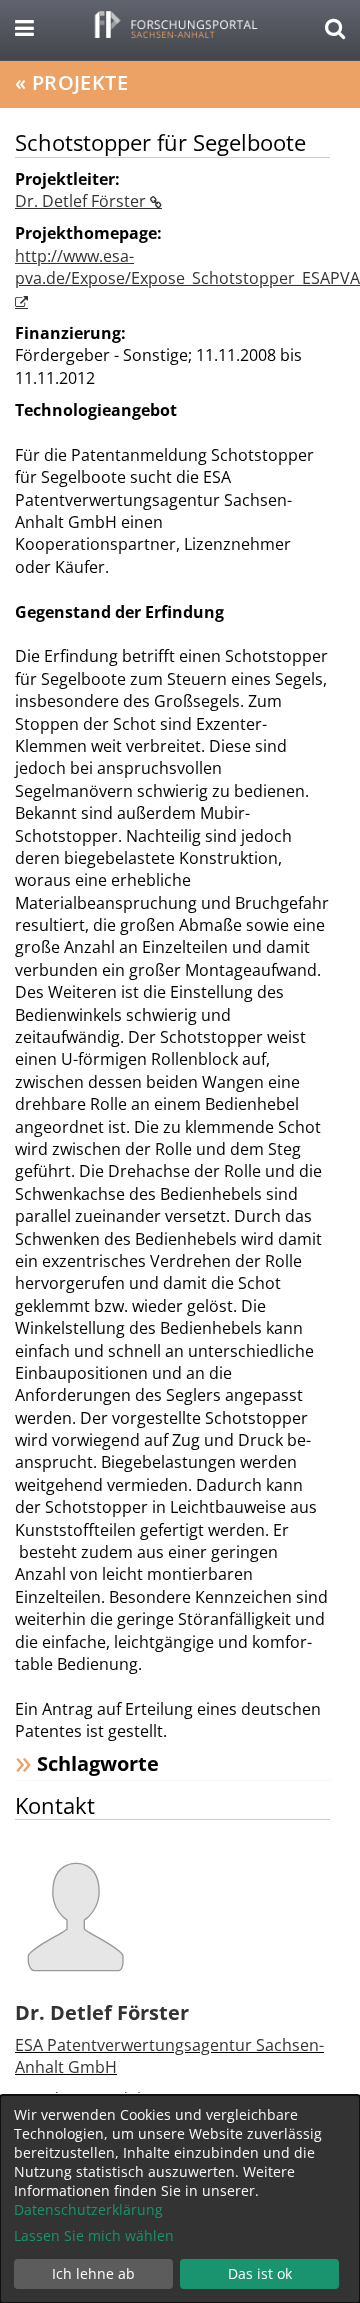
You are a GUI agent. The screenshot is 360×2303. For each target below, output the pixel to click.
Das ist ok (260, 2273)
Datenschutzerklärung (88, 2209)
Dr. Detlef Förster (82, 201)
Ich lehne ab (93, 2273)
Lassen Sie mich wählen (94, 2235)
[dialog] (180, 2199)
